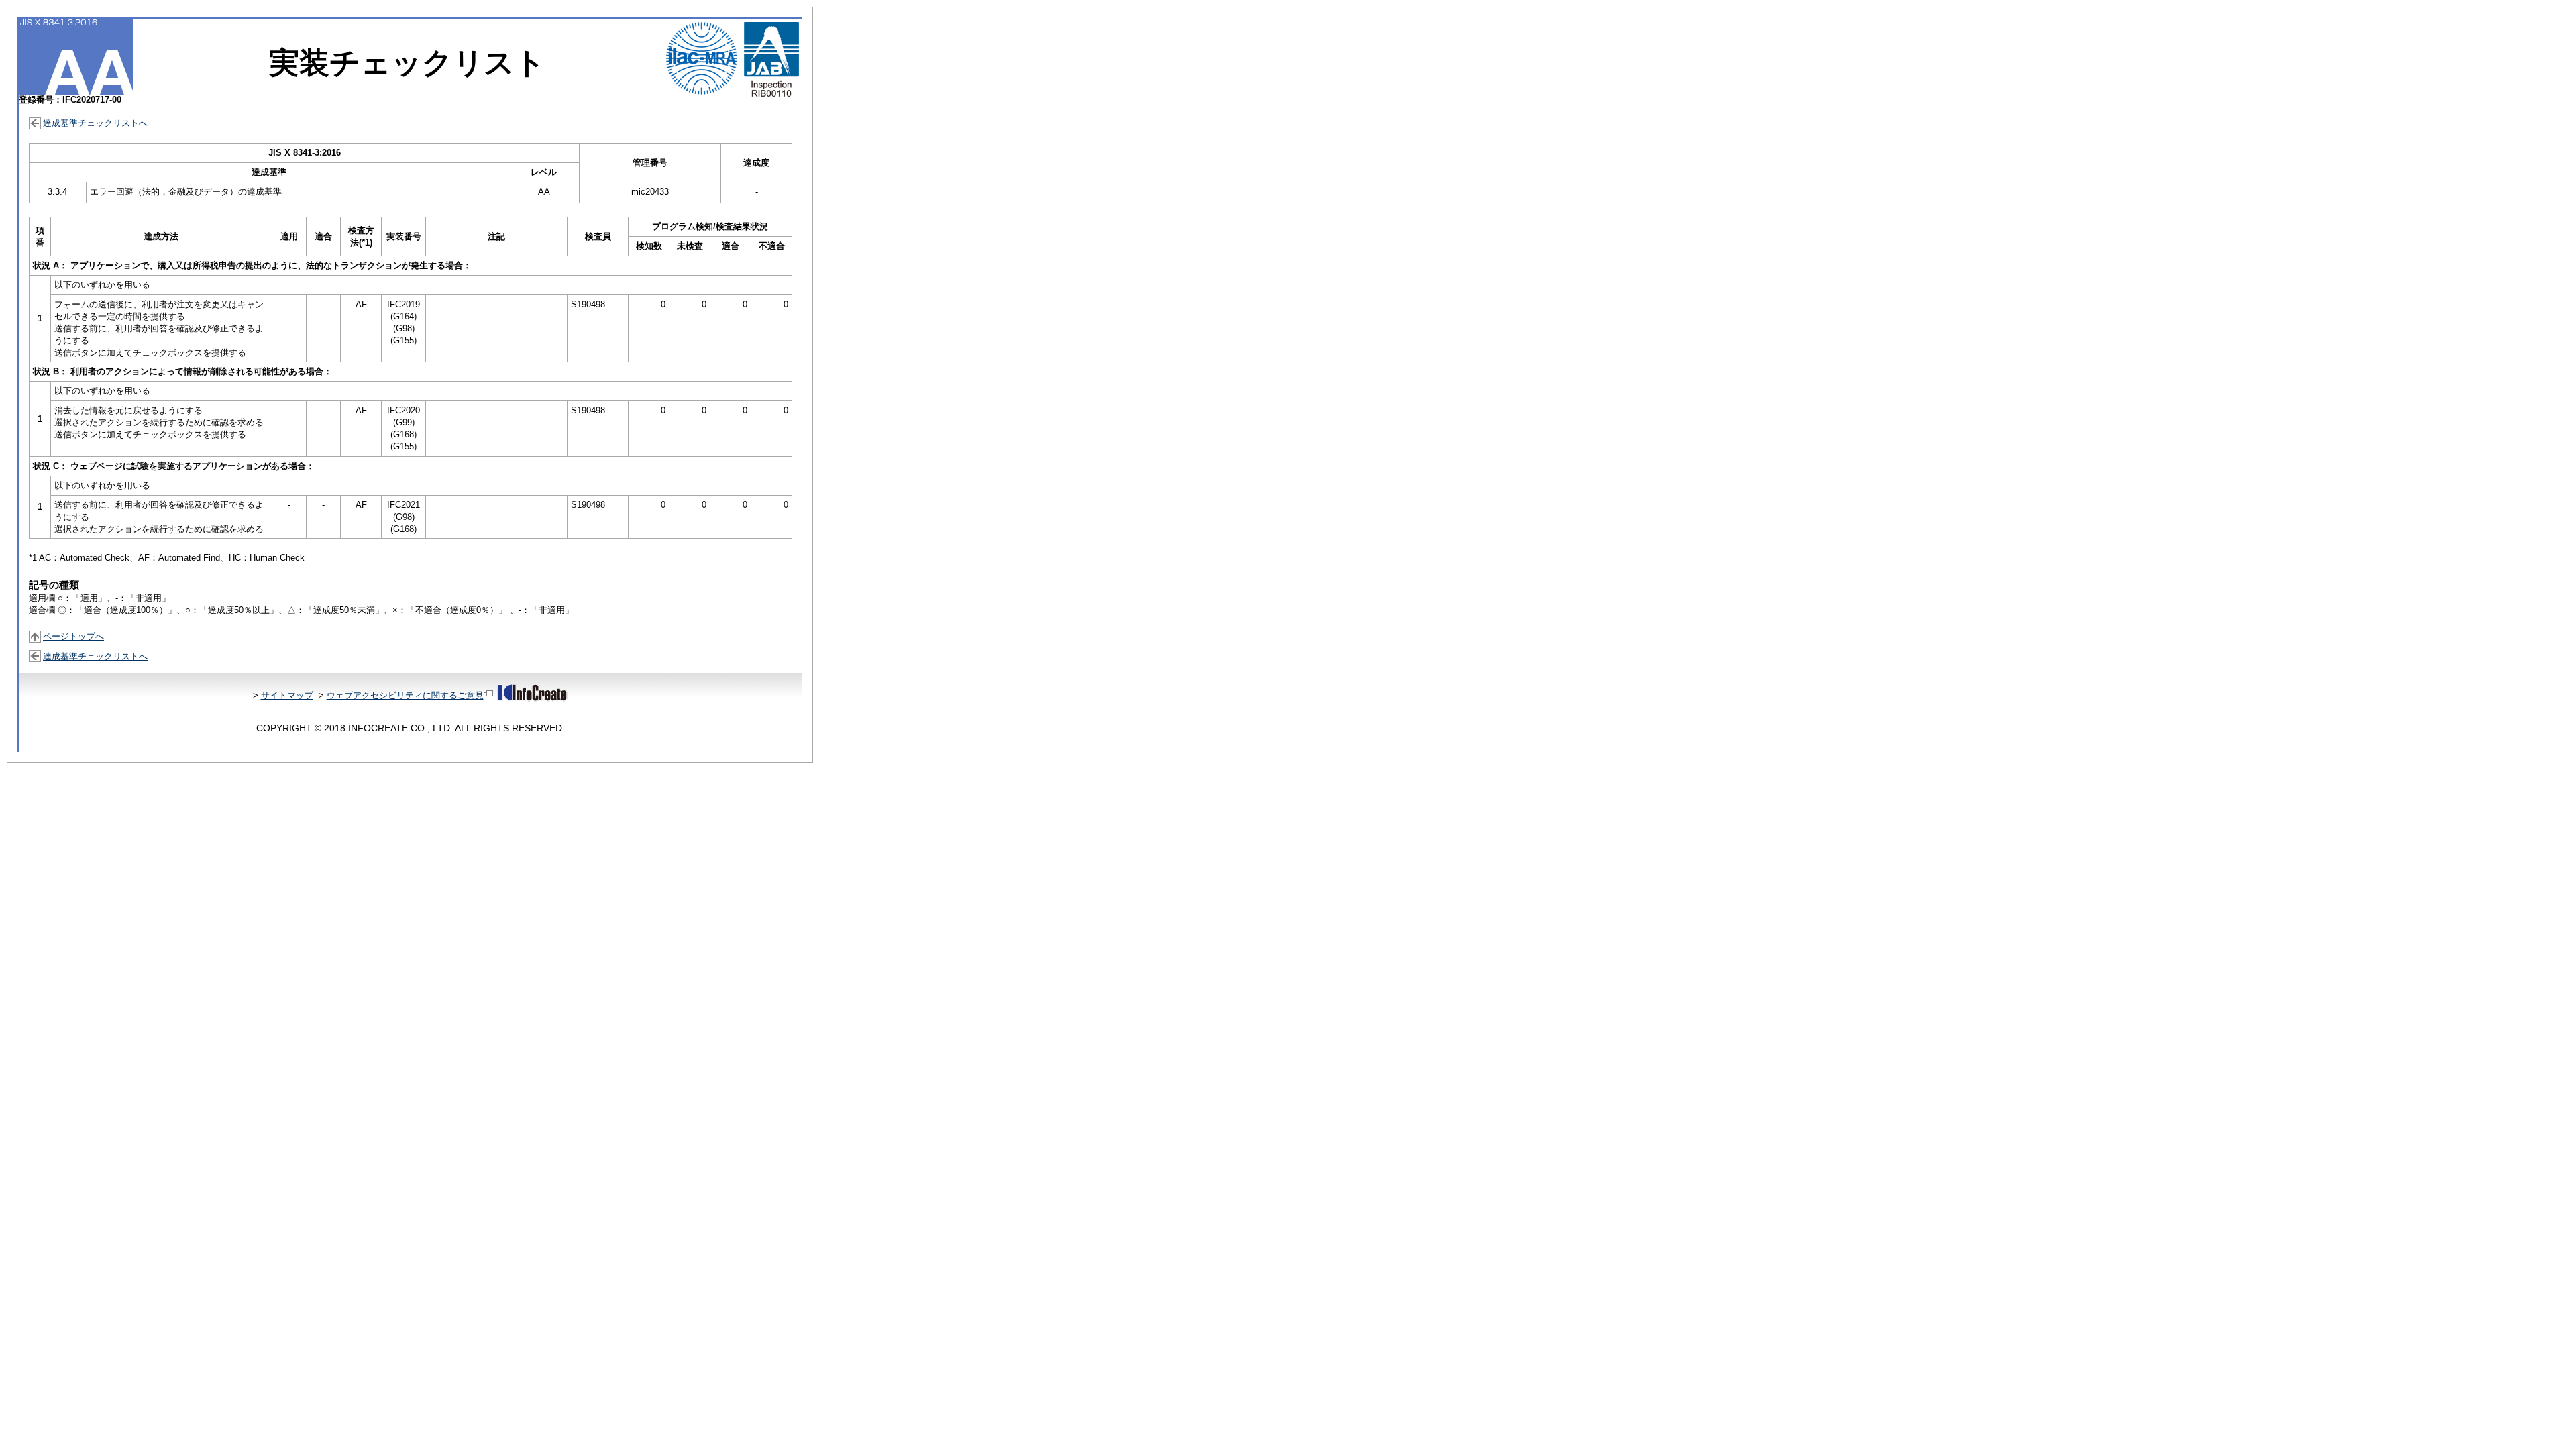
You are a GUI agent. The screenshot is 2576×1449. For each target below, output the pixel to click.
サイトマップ (287, 695)
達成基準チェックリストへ (95, 123)
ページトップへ (73, 636)
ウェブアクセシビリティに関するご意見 (405, 695)
